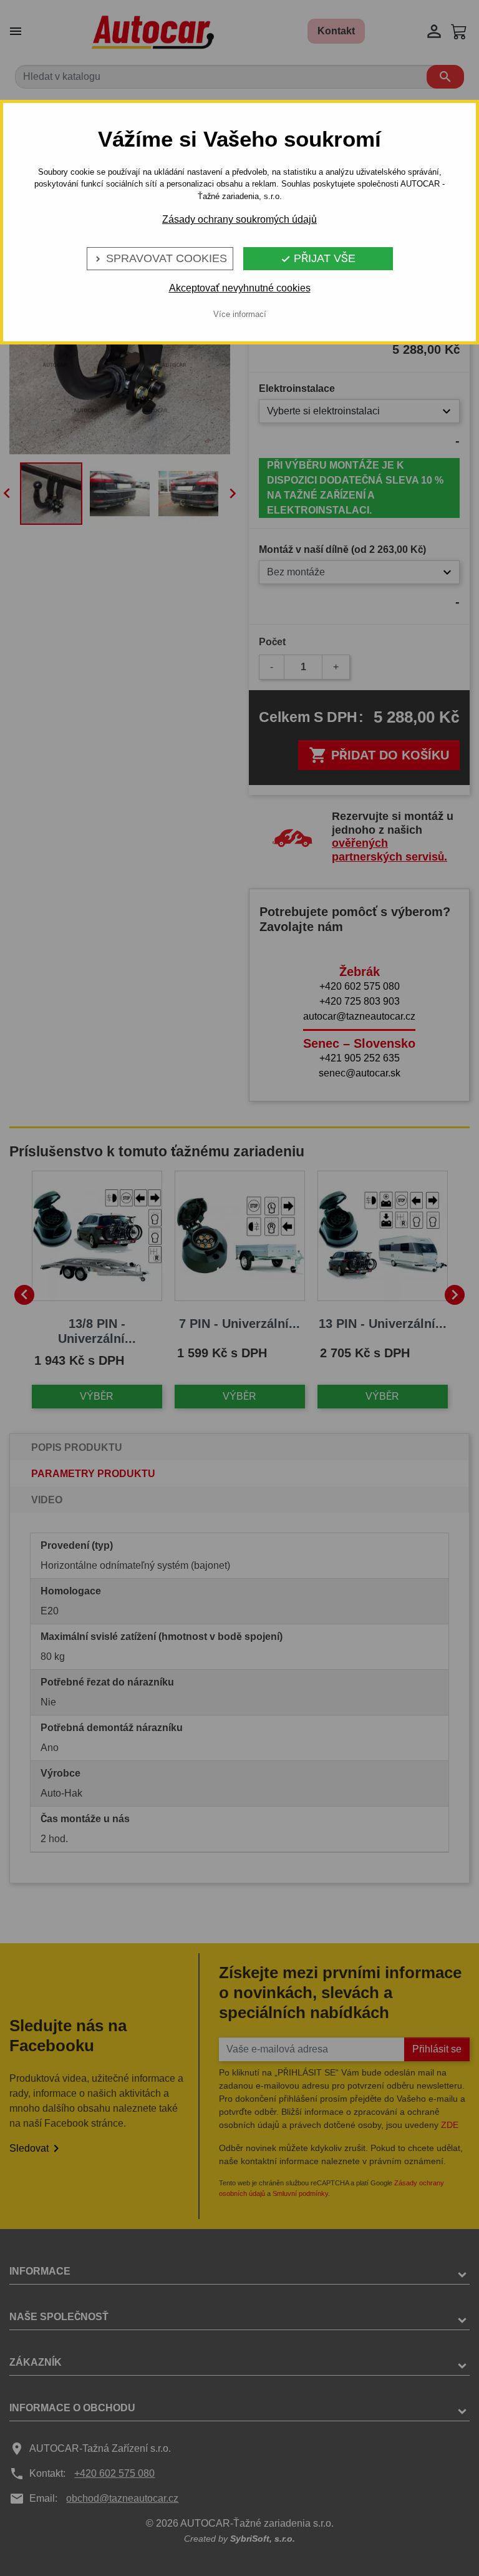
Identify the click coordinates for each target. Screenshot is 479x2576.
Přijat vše (318, 258)
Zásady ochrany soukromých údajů (239, 219)
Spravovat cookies (160, 258)
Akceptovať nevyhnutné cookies (240, 288)
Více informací (240, 314)
